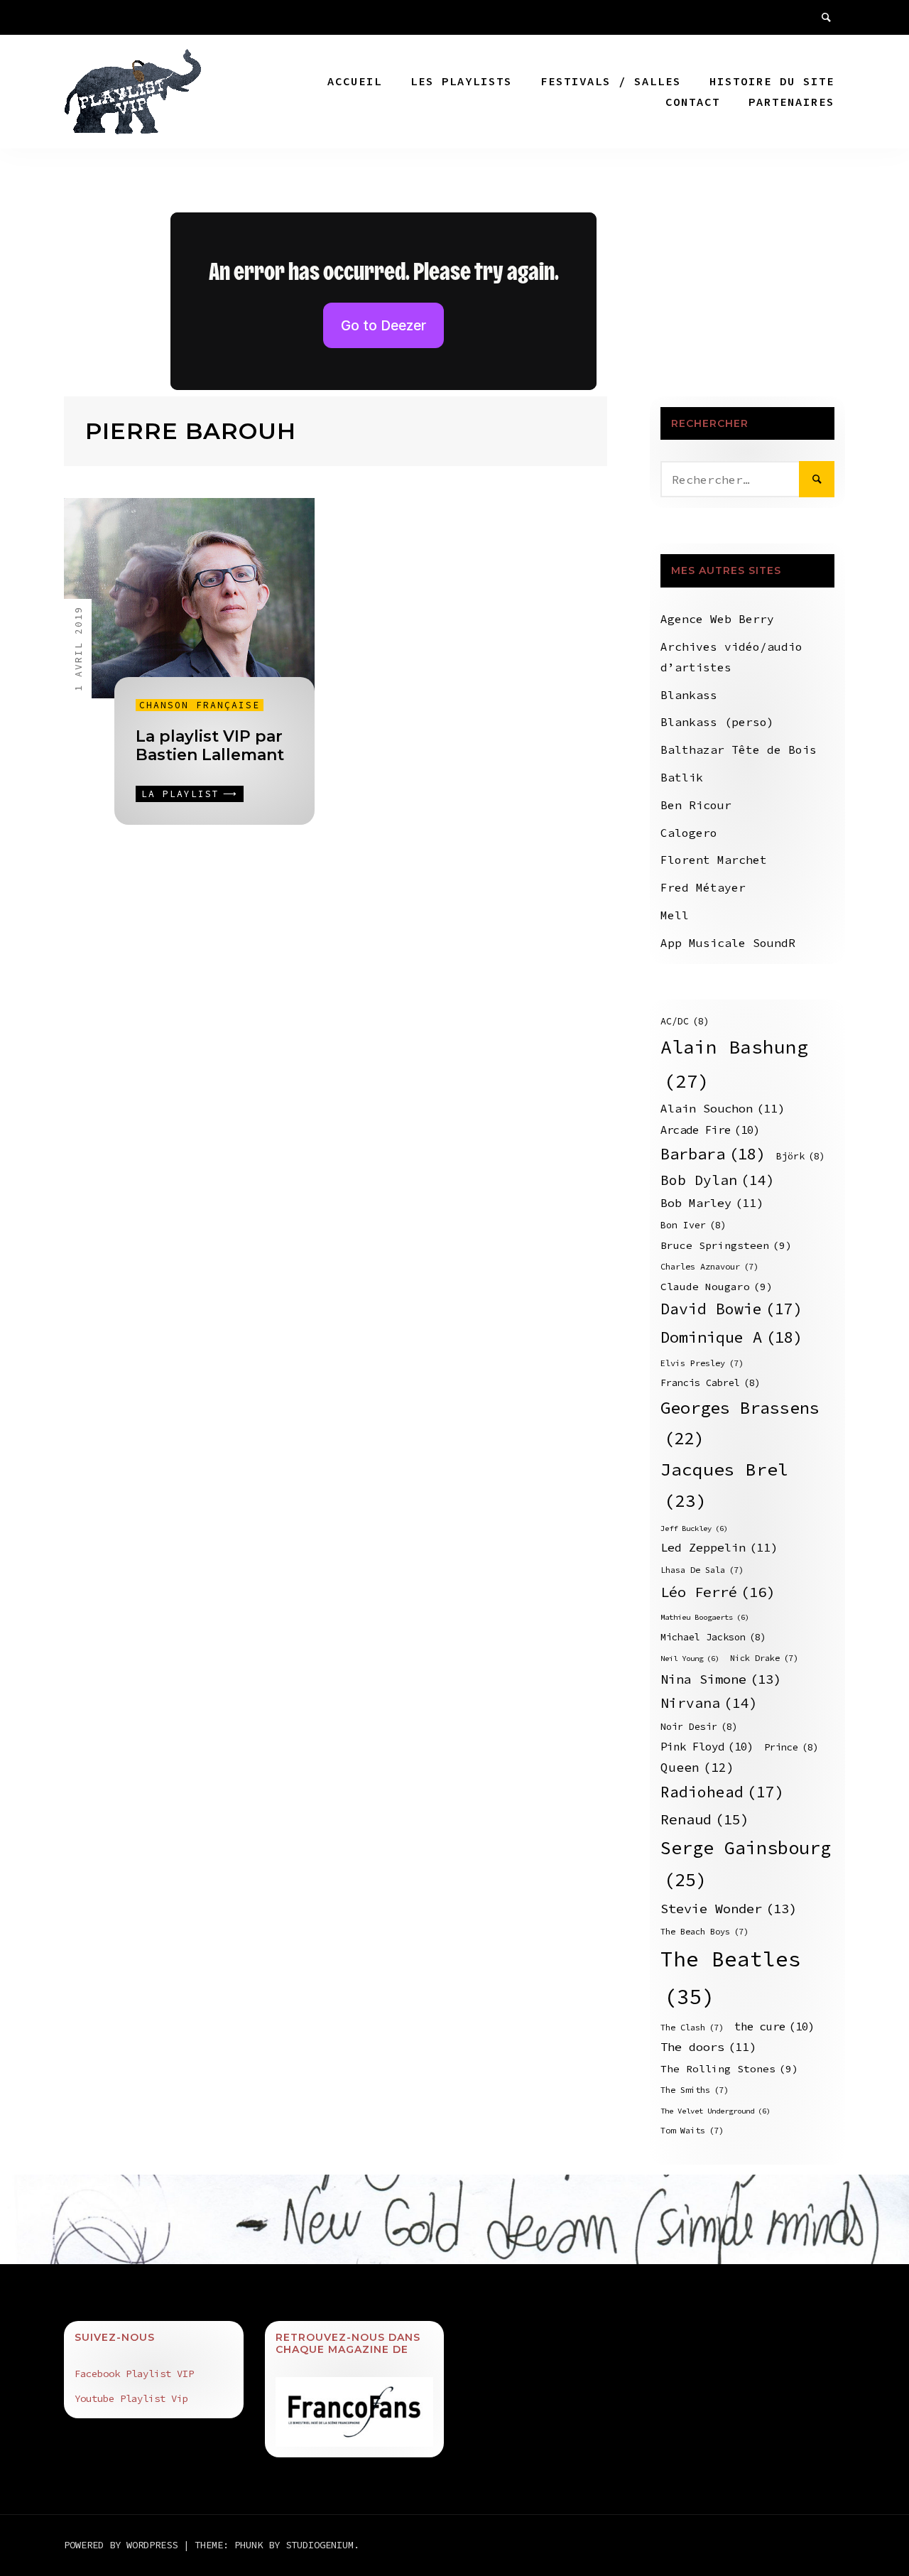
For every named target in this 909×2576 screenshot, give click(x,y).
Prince (791, 1747)
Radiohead (722, 1792)
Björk (801, 1156)
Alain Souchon (723, 1109)
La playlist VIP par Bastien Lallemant (210, 746)
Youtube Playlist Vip (131, 2398)
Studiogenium (320, 2545)
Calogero (689, 833)
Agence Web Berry (717, 619)
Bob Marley (712, 1203)
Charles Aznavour (709, 1266)
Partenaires (791, 102)
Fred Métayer (703, 887)
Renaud (705, 1819)
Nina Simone (721, 1679)
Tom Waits (692, 2130)
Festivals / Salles (611, 81)
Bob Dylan (718, 1180)
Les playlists (461, 81)
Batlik (682, 777)
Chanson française (200, 705)
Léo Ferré (718, 1592)
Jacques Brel (724, 1485)
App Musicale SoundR (728, 943)
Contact (693, 102)
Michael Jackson (713, 1637)
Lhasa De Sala (702, 1570)
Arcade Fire (710, 1130)
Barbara (713, 1154)
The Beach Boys (704, 1931)
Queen (697, 1768)
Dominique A (731, 1337)
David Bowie (731, 1309)
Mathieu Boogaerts (705, 1617)
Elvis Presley (702, 1363)
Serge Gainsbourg (746, 1864)
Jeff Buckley (694, 1528)
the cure (774, 2026)
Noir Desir (699, 1727)
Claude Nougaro (717, 1287)
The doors (708, 2047)
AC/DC (685, 1021)
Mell (675, 915)
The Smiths (695, 2090)
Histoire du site (772, 81)
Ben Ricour (696, 805)
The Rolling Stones (729, 2069)
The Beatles (731, 1978)
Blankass (689, 695)
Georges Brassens (740, 1423)
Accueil (355, 81)
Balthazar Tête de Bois (739, 749)
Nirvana (709, 1703)
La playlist (180, 794)
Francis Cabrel (711, 1383)
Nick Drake (764, 1658)
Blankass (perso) (717, 722)
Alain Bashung (734, 1064)
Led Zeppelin (719, 1548)
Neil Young (690, 1658)
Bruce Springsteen (726, 1245)
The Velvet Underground (715, 2111)
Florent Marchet (714, 860)
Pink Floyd (707, 1747)
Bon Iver (693, 1225)
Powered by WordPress (124, 2545)
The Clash (692, 2027)
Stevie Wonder (729, 1909)
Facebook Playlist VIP (134, 2374)
